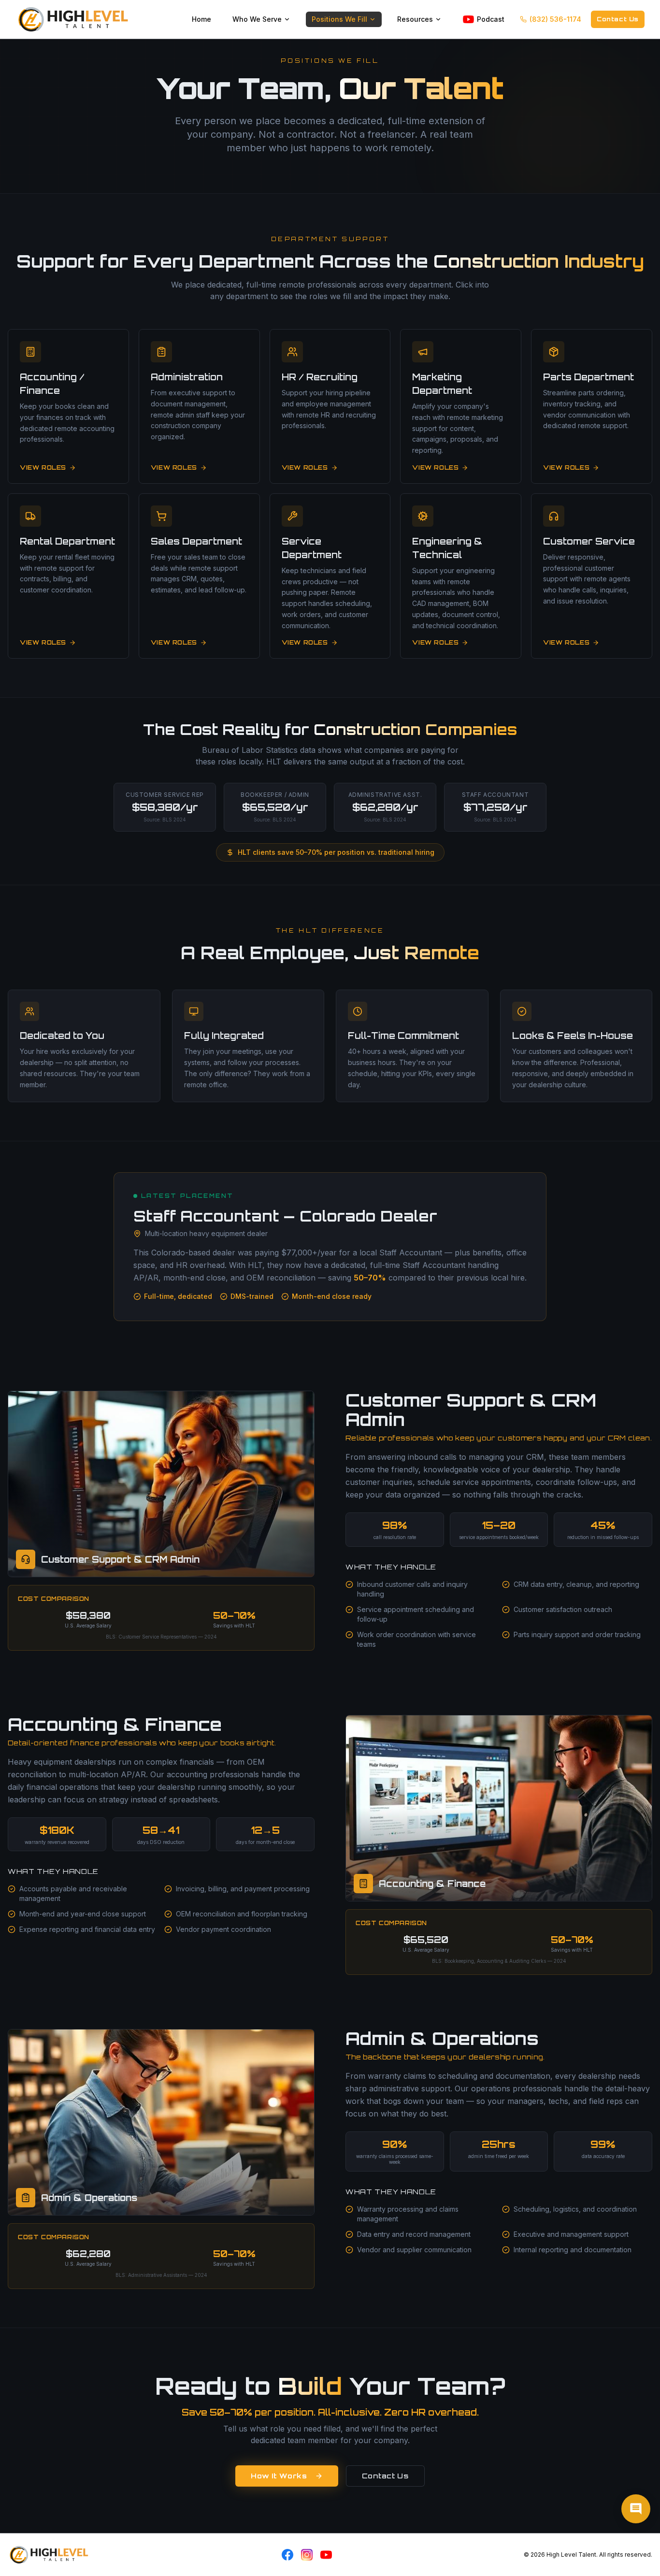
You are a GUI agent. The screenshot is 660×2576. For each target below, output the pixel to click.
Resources (415, 19)
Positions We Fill (339, 19)
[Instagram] (307, 2555)
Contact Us (618, 19)
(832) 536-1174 (555, 19)
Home (201, 19)
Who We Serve (257, 19)
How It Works (279, 2476)
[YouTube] (326, 2555)
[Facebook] (287, 2555)
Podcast (491, 19)
